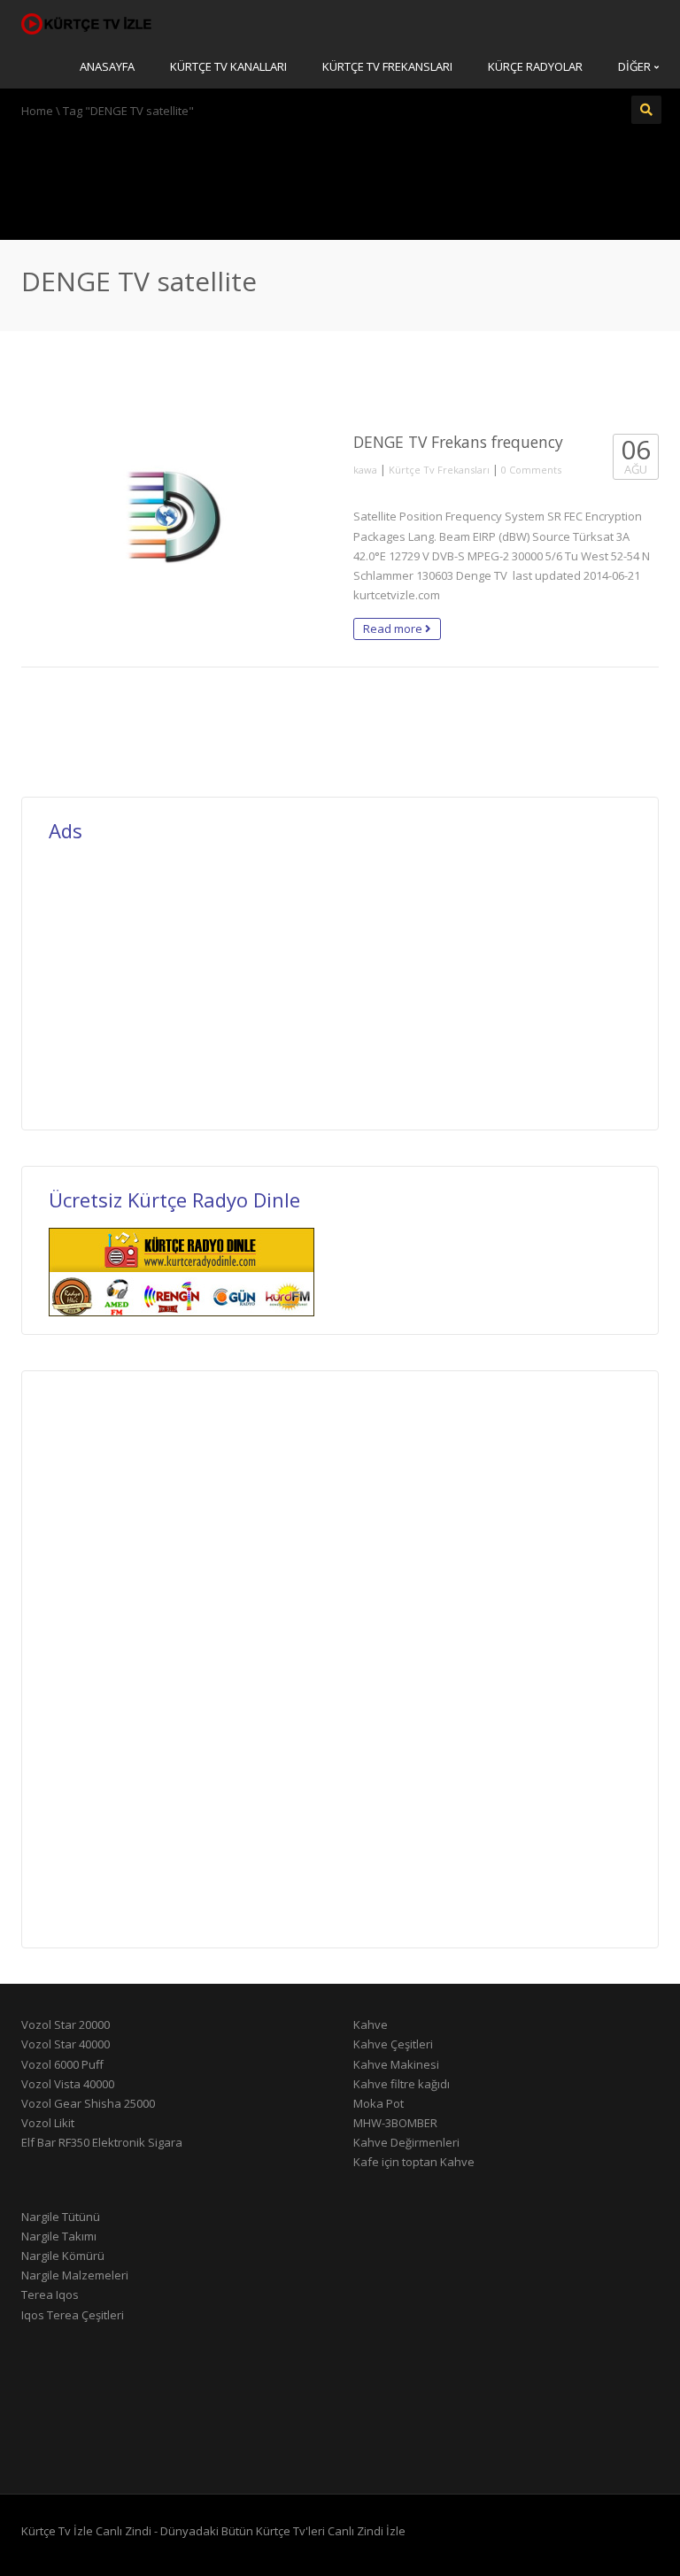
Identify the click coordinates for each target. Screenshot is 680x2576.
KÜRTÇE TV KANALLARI (228, 66)
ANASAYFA (107, 66)
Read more (394, 629)
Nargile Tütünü (61, 2217)
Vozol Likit (48, 2123)
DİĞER (636, 66)
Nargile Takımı (59, 2236)
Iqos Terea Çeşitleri (73, 2315)
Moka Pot (379, 2103)
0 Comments (531, 470)
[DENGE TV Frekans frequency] (174, 520)
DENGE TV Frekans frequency (458, 442)
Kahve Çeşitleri (393, 2044)
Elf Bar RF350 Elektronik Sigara (102, 2142)
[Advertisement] (340, 177)
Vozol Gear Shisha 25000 (88, 2103)
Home (37, 111)
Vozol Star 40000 (66, 2044)
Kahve (371, 2025)
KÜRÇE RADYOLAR (535, 66)
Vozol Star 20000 (66, 2025)
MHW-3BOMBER (395, 2123)
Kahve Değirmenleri (406, 2142)
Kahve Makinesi (396, 2064)
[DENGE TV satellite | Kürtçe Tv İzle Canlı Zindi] (88, 22)
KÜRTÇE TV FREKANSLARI (387, 66)
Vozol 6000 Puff (62, 2064)
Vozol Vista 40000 (68, 2084)
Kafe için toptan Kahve (414, 2162)
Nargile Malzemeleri (75, 2275)
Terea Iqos (50, 2294)
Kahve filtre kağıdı (402, 2084)
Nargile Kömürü (63, 2256)
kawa (365, 470)
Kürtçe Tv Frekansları (439, 470)
